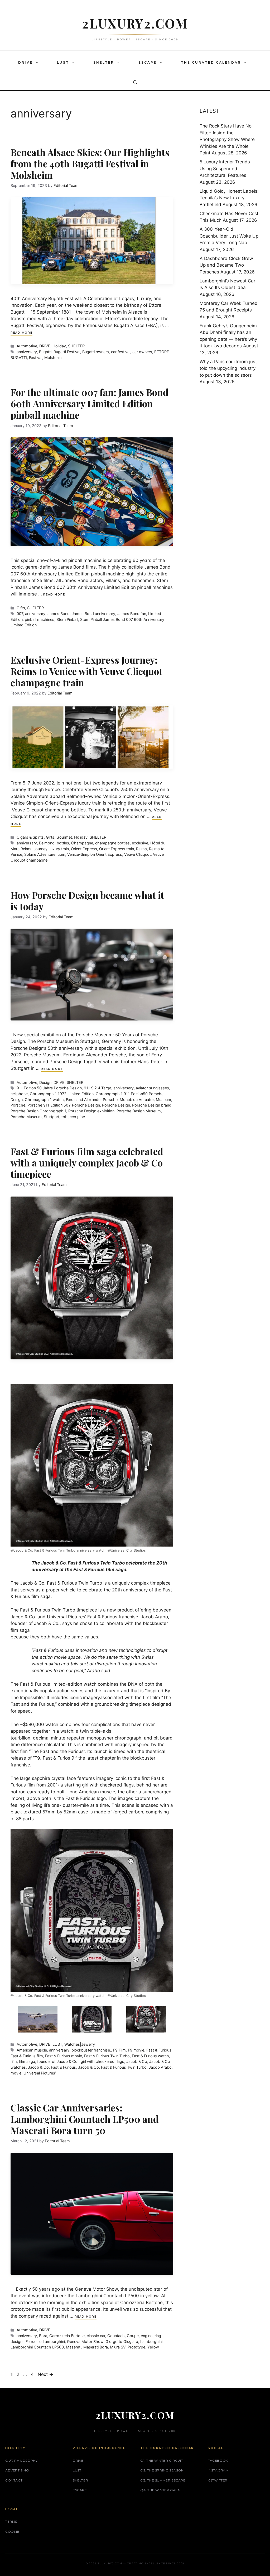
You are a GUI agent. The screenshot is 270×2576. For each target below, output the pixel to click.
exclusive (140, 843)
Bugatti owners (96, 352)
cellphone (19, 1094)
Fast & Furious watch (150, 2056)
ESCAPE (148, 62)
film (14, 2061)
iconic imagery (85, 1698)
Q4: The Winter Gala (160, 2490)
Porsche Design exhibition (91, 1111)
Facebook (218, 2461)
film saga (27, 2061)
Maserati (74, 2347)
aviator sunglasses (152, 1088)
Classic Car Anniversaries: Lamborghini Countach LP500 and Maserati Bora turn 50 (85, 2119)
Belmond (47, 843)
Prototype (136, 2347)
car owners (142, 352)
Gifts (21, 608)
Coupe (133, 2336)
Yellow (153, 2347)
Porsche (18, 1105)
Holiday (59, 346)
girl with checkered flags (102, 2061)
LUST (63, 62)
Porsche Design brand (152, 1105)
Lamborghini (151, 2341)
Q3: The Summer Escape (163, 2480)
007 (20, 614)
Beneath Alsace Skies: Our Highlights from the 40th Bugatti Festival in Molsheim (90, 164)
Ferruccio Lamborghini (45, 2341)
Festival (36, 358)
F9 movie (136, 2050)
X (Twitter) (218, 2480)
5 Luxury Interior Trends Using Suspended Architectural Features (225, 169)
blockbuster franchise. (91, 2050)
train (61, 854)
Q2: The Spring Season (162, 2470)
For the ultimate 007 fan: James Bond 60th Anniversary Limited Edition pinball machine (90, 403)
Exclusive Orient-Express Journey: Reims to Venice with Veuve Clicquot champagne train (86, 671)
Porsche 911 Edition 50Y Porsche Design (64, 1105)
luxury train (59, 849)
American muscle (32, 2050)
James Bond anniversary (93, 614)
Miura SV (118, 2347)
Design (45, 1082)
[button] (38, 63)
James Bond (59, 614)
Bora (43, 2336)
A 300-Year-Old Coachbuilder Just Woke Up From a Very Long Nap (229, 236)
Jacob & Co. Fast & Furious (52, 2067)
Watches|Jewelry (80, 2044)
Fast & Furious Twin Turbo (107, 2056)
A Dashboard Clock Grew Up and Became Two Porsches (226, 265)
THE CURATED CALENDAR (211, 62)
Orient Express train (117, 849)
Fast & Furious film (27, 2056)
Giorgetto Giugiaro (122, 2341)
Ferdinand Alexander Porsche (92, 1100)
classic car (96, 2336)
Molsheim (53, 358)
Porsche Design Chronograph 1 (38, 1111)
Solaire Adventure (40, 854)
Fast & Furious (62, 1583)
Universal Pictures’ (40, 2073)
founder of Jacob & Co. (58, 2061)
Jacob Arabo (160, 2067)
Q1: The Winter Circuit (162, 2461)
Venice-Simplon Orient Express (95, 854)
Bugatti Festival (67, 352)
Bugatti (45, 352)
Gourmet (64, 837)
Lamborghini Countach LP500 (37, 2347)
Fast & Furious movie (64, 2056)
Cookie (12, 2532)
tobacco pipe (73, 1117)
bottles (63, 843)
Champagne (82, 843)
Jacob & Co (32, 1583)
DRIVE (25, 62)
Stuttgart (52, 1117)
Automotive (27, 346)
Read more (21, 333)
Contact (14, 2480)
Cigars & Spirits (30, 837)
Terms (11, 2521)
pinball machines (40, 619)
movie (16, 2073)
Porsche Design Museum (139, 1111)
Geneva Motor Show (85, 2341)
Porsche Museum (26, 1117)
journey (41, 849)
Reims (141, 849)
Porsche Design (116, 1105)
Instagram (218, 2470)
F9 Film (119, 2050)
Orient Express (84, 849)
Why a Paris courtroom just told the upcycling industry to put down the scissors (228, 368)
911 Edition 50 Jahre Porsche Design (49, 1088)
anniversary (27, 352)
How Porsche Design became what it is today (87, 901)
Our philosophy (21, 2461)
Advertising (17, 2470)
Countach (116, 2336)
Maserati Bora (96, 2347)
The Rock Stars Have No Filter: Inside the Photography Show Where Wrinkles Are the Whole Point (227, 139)
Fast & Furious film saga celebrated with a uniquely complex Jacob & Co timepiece (87, 1163)
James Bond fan (132, 614)
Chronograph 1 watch (44, 1100)
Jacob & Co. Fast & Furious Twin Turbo (112, 2067)
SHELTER (104, 62)
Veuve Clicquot (138, 854)
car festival (121, 352)
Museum (163, 1100)
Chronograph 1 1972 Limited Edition (62, 1094)
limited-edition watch (74, 1684)
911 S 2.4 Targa (98, 1088)
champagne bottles (112, 843)
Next (45, 2374)
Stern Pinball (67, 619)
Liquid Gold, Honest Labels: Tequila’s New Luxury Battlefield (229, 198)
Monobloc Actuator (137, 1100)
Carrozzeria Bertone (67, 2336)
